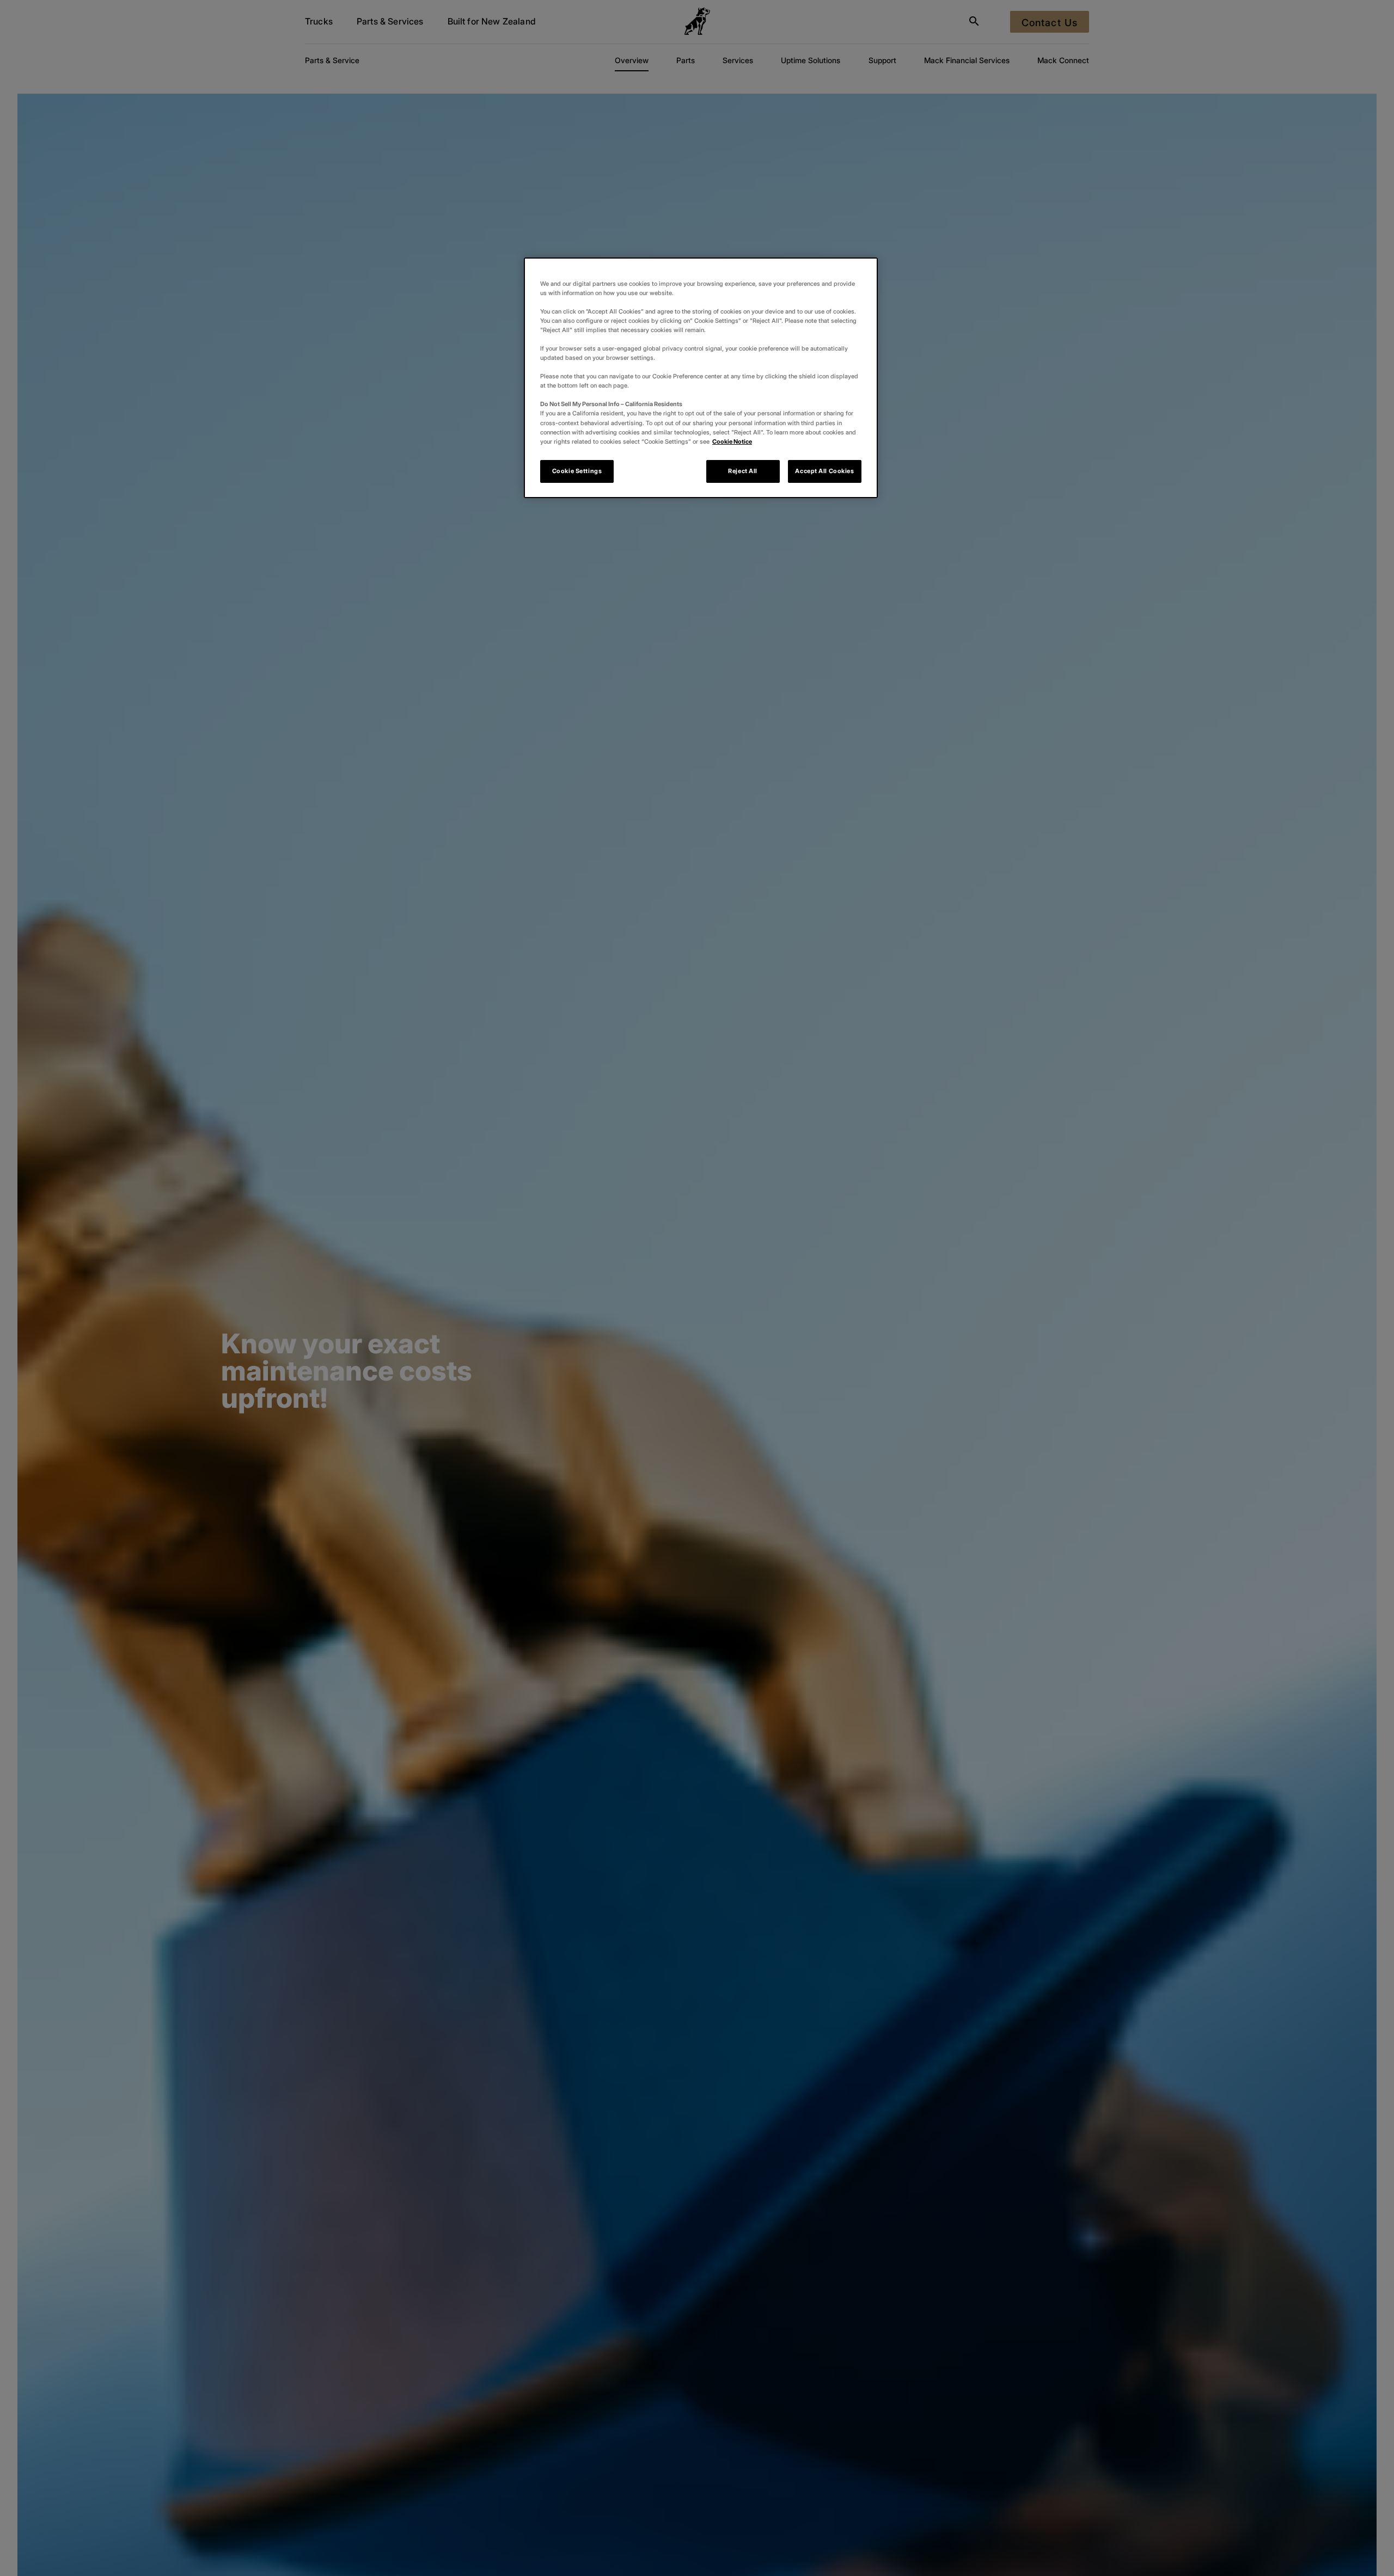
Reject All (743, 471)
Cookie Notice (732, 441)
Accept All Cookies (824, 471)
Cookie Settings (577, 471)
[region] (701, 378)
